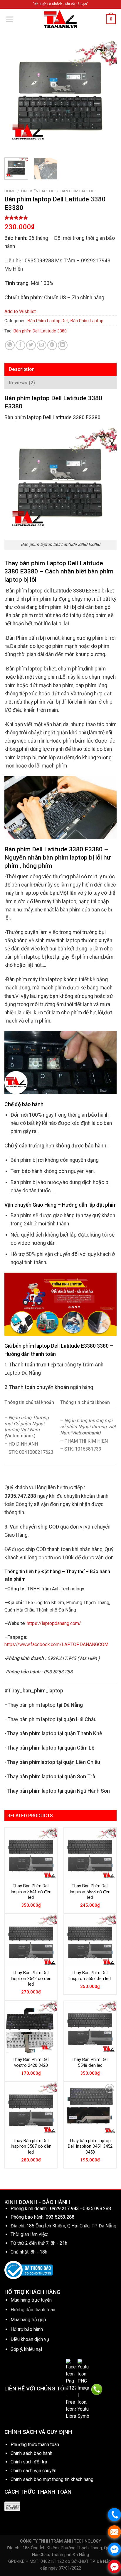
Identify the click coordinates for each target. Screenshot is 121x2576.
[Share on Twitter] (31, 345)
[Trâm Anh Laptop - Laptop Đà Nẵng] (60, 19)
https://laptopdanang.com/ (54, 1623)
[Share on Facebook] (20, 345)
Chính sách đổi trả (29, 2462)
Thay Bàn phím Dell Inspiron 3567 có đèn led (31, 2146)
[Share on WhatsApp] (10, 345)
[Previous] (14, 97)
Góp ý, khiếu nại (26, 2349)
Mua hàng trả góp (28, 2320)
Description (22, 369)
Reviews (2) (22, 383)
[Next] (107, 97)
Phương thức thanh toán (35, 2445)
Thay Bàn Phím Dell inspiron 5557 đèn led (90, 1976)
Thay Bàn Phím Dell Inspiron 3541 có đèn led (31, 1892)
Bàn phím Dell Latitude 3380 (40, 331)
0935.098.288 (97, 2209)
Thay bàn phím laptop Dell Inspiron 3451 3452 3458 (90, 2146)
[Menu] (10, 19)
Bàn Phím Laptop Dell (48, 321)
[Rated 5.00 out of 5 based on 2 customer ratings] (60, 218)
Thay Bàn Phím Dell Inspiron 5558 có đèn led (90, 1892)
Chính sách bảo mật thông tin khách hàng (52, 2479)
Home (10, 191)
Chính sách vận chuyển (33, 2471)
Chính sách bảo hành (31, 2453)
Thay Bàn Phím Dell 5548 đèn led (90, 2062)
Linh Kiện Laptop (38, 191)
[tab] (60, 369)
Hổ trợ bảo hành (27, 2329)
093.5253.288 (60, 2217)
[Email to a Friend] (42, 345)
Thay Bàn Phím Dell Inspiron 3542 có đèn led (31, 1978)
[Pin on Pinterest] (52, 345)
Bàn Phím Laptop (78, 191)
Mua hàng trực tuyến (31, 2300)
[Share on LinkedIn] (63, 345)
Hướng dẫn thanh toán (33, 2310)
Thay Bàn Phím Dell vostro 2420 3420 (31, 2062)
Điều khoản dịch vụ (30, 2339)
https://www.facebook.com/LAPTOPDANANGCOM (56, 1644)
